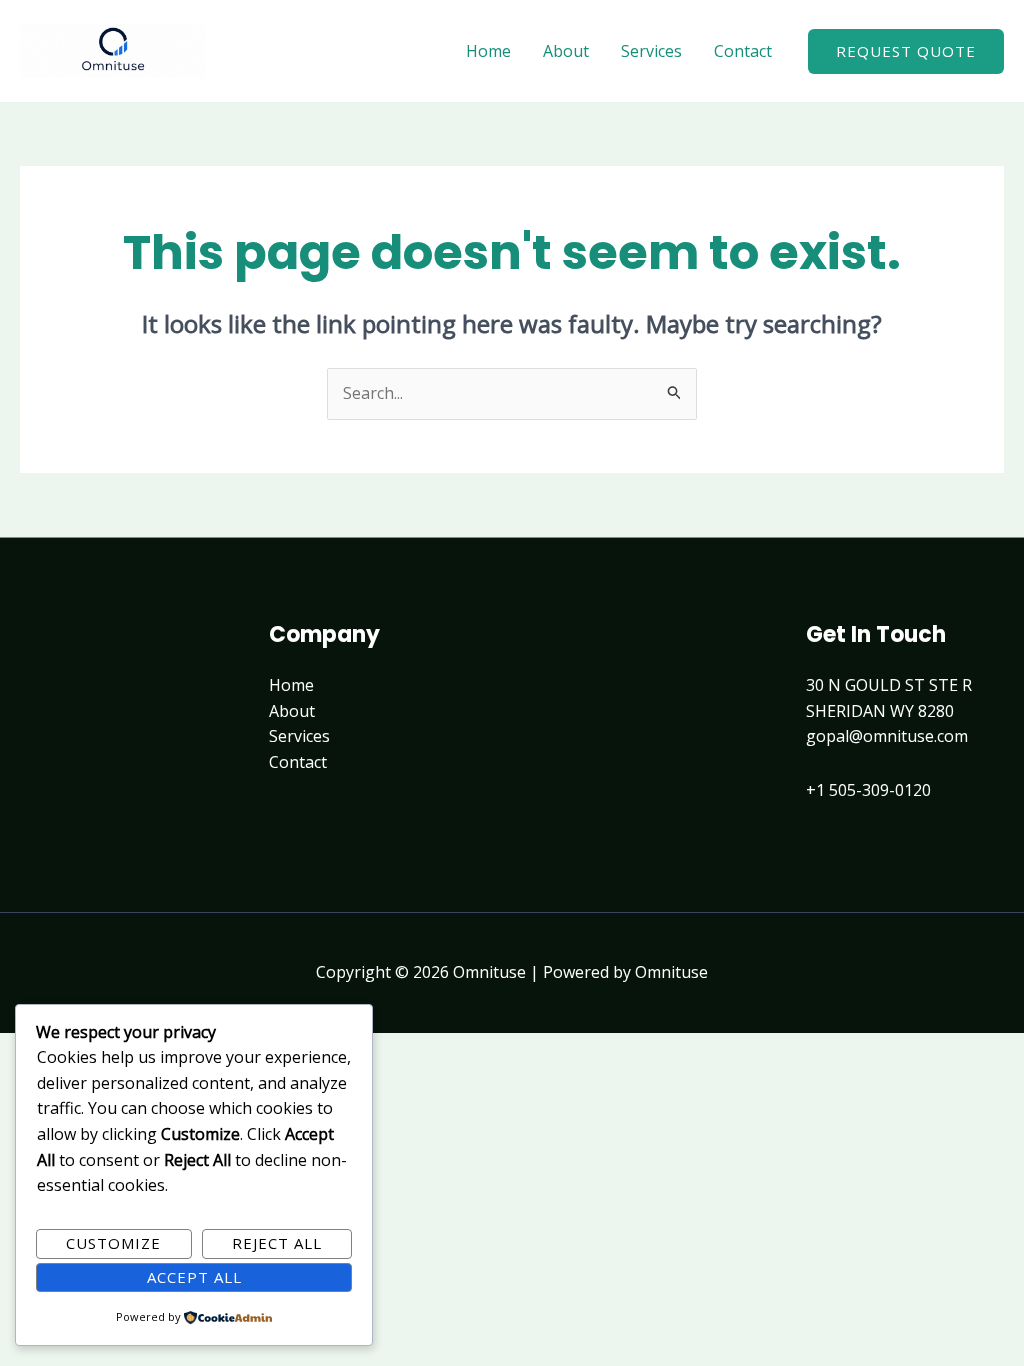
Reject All (277, 1243)
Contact (743, 51)
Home (488, 51)
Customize (113, 1243)
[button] (906, 51)
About (566, 51)
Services (651, 51)
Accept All (194, 1277)
